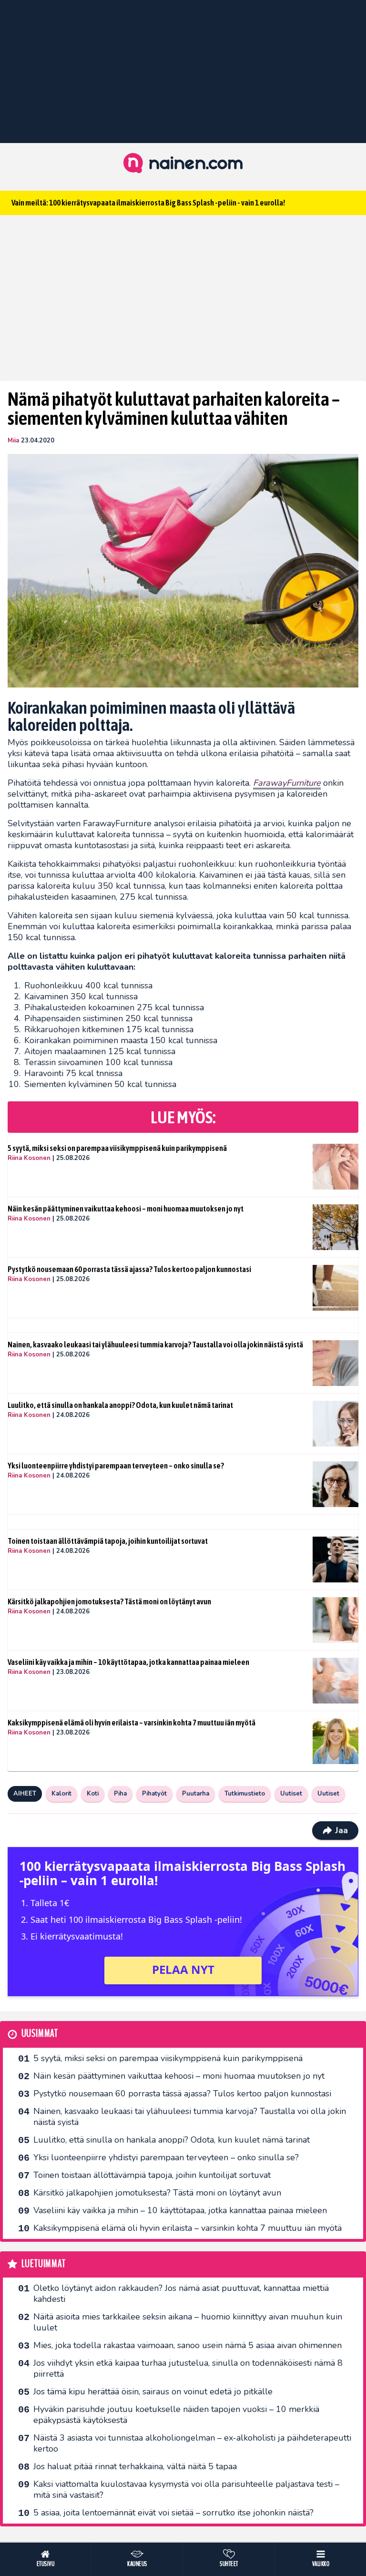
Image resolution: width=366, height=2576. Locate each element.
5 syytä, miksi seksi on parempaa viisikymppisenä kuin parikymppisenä (117, 1148)
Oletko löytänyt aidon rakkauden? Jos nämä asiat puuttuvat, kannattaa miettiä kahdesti (181, 2294)
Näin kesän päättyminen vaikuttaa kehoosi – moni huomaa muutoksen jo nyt (126, 1209)
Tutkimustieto (245, 1794)
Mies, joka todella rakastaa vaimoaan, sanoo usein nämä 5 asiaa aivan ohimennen (188, 2345)
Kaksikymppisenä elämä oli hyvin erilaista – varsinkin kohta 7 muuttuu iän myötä (132, 1723)
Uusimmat (40, 2034)
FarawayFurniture (287, 783)
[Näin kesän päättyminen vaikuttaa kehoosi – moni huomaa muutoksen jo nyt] (335, 1227)
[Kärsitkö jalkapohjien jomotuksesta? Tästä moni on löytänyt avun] (335, 1620)
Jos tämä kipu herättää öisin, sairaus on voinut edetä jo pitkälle (153, 2391)
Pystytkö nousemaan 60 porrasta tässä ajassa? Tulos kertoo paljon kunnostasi (129, 1269)
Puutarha (196, 1794)
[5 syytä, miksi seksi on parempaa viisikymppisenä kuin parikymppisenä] (335, 1167)
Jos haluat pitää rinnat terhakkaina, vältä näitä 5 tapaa (135, 2466)
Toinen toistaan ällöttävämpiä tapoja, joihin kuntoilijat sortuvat (108, 1541)
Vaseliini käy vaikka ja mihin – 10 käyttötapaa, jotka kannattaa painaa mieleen (128, 1662)
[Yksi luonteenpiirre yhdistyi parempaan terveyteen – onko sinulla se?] (335, 1484)
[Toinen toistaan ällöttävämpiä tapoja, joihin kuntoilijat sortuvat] (335, 1560)
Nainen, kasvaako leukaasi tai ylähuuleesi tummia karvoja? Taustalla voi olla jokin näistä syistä (155, 1344)
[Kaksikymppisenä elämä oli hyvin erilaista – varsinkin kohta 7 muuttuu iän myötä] (335, 1741)
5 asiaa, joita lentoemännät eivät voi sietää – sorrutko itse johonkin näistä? (173, 2513)
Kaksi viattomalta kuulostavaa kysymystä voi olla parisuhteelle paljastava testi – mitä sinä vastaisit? (186, 2489)
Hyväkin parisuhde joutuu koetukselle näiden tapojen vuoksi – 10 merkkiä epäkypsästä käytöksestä (176, 2415)
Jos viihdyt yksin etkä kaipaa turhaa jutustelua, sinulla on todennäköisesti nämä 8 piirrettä (188, 2368)
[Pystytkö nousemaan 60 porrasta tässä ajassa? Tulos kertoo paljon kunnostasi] (335, 1288)
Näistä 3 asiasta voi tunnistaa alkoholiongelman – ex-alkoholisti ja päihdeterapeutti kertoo (192, 2443)
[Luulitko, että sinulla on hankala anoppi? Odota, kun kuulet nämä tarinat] (335, 1424)
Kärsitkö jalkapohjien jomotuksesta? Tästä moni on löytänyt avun (109, 1601)
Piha (120, 1794)
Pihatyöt (154, 1794)
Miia (13, 441)
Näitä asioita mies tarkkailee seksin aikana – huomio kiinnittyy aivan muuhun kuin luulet (188, 2322)
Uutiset (291, 1794)
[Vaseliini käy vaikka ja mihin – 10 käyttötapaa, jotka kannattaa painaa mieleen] (335, 1681)
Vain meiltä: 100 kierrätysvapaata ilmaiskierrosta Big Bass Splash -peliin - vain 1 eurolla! (148, 203)
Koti (93, 1794)
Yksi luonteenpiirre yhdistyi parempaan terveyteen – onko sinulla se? (116, 1466)
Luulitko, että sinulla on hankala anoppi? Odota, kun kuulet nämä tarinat (120, 1405)
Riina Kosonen (29, 1158)
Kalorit (61, 1794)
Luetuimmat (44, 2264)
